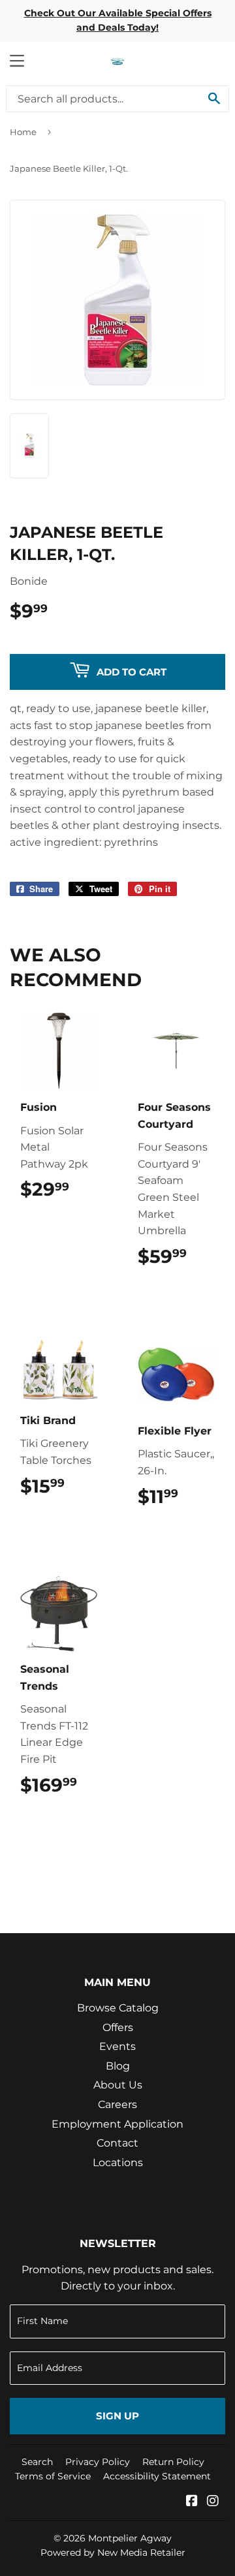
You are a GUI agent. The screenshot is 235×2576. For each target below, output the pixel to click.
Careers (117, 2104)
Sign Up (117, 2416)
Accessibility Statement (157, 2476)
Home (23, 132)
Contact (117, 2143)
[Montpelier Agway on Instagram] (213, 2502)
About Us (118, 2085)
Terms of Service (53, 2476)
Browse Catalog (118, 2008)
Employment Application (117, 2124)
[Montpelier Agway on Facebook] (192, 2502)
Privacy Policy (98, 2462)
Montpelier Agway (130, 2538)
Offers (118, 2027)
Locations (118, 2163)
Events (117, 2046)
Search (37, 2462)
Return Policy (173, 2462)
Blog (118, 2066)
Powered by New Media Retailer (113, 2553)
